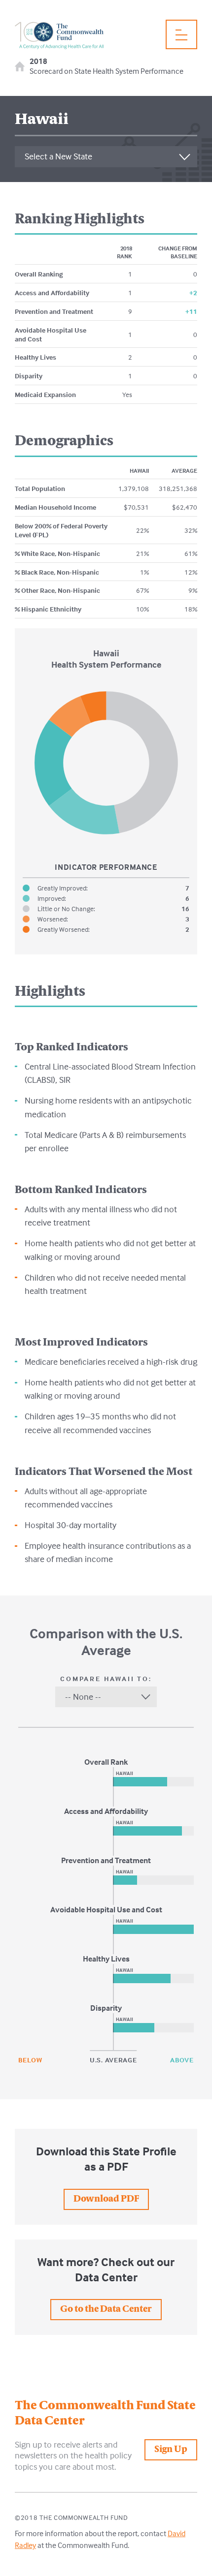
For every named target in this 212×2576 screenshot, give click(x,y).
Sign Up (171, 2450)
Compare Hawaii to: (106, 1679)
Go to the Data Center (106, 2310)
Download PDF (106, 2199)
